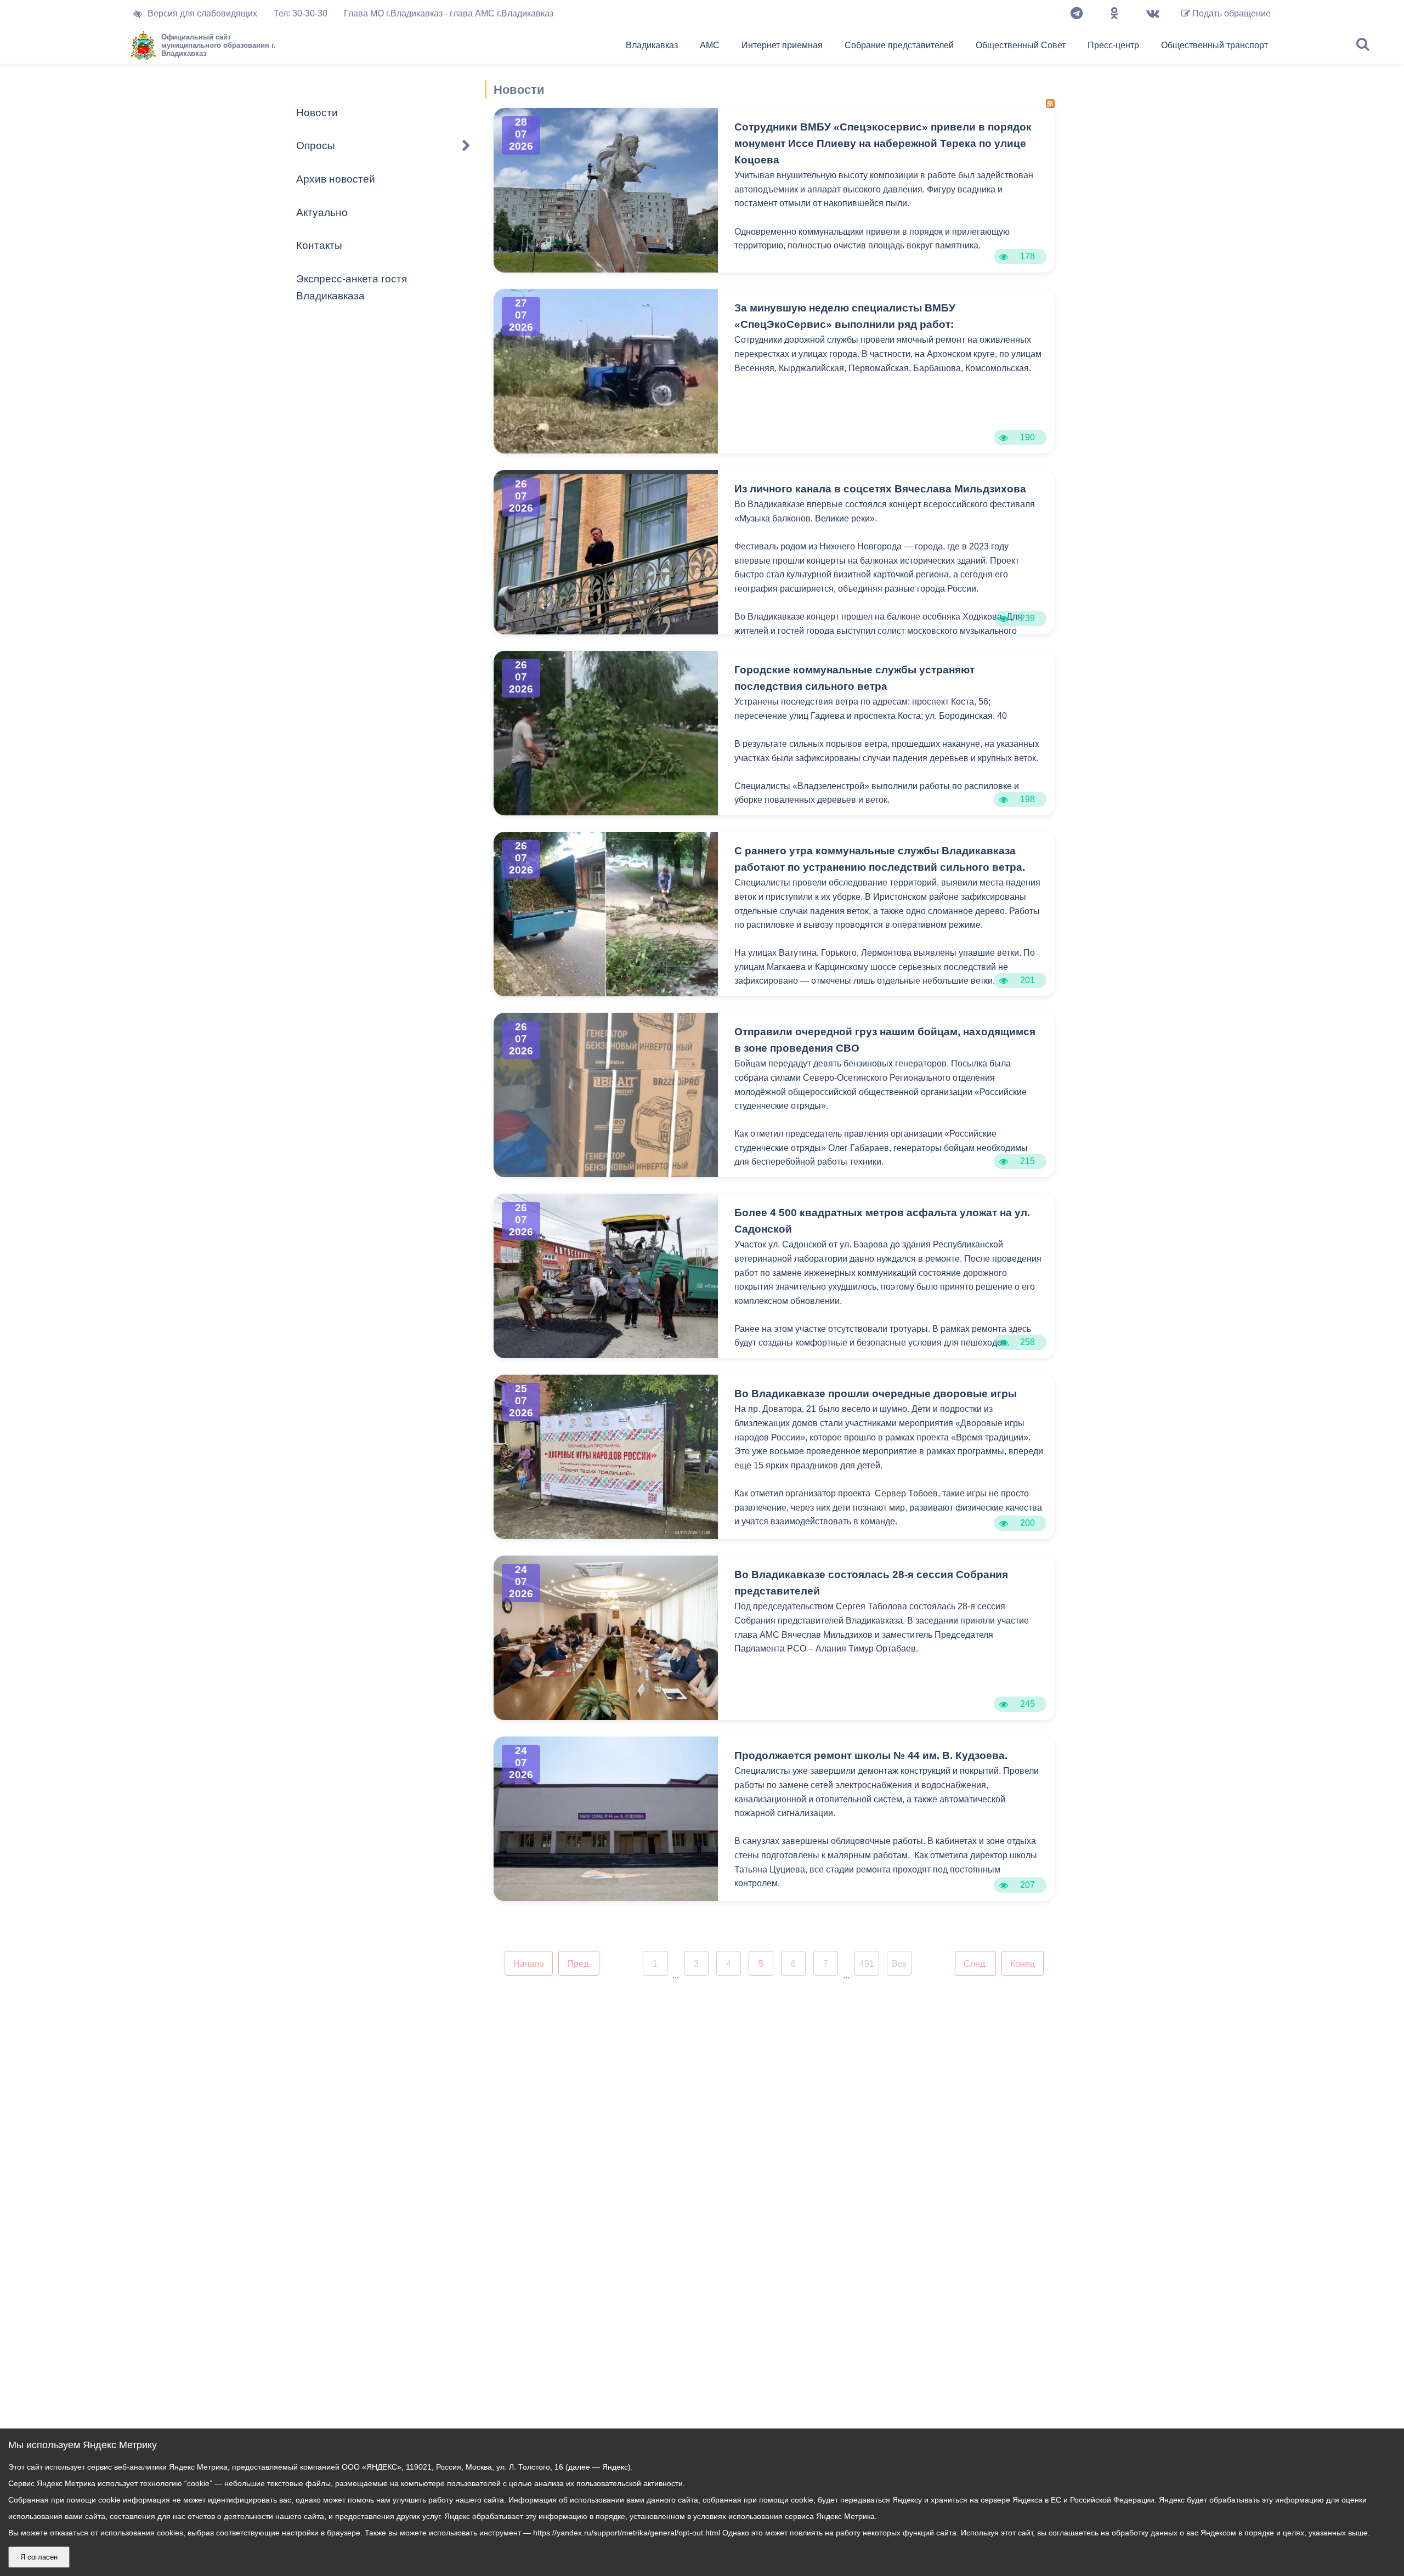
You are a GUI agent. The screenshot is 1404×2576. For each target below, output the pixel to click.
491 (867, 1964)
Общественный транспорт (1215, 45)
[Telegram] (1077, 14)
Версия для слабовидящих (202, 13)
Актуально (322, 212)
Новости (317, 113)
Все (899, 1964)
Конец (1023, 1964)
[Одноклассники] (1114, 14)
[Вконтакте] (1153, 14)
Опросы (316, 146)
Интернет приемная (782, 45)
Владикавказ (652, 45)
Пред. (579, 1964)
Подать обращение (1230, 13)
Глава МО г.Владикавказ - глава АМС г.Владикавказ (449, 13)
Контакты (319, 245)
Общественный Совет (1021, 45)
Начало (529, 1964)
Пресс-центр (1113, 45)
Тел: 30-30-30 (301, 13)
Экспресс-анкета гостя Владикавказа (352, 287)
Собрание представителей (899, 45)
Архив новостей (336, 179)
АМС (710, 45)
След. (975, 1964)
